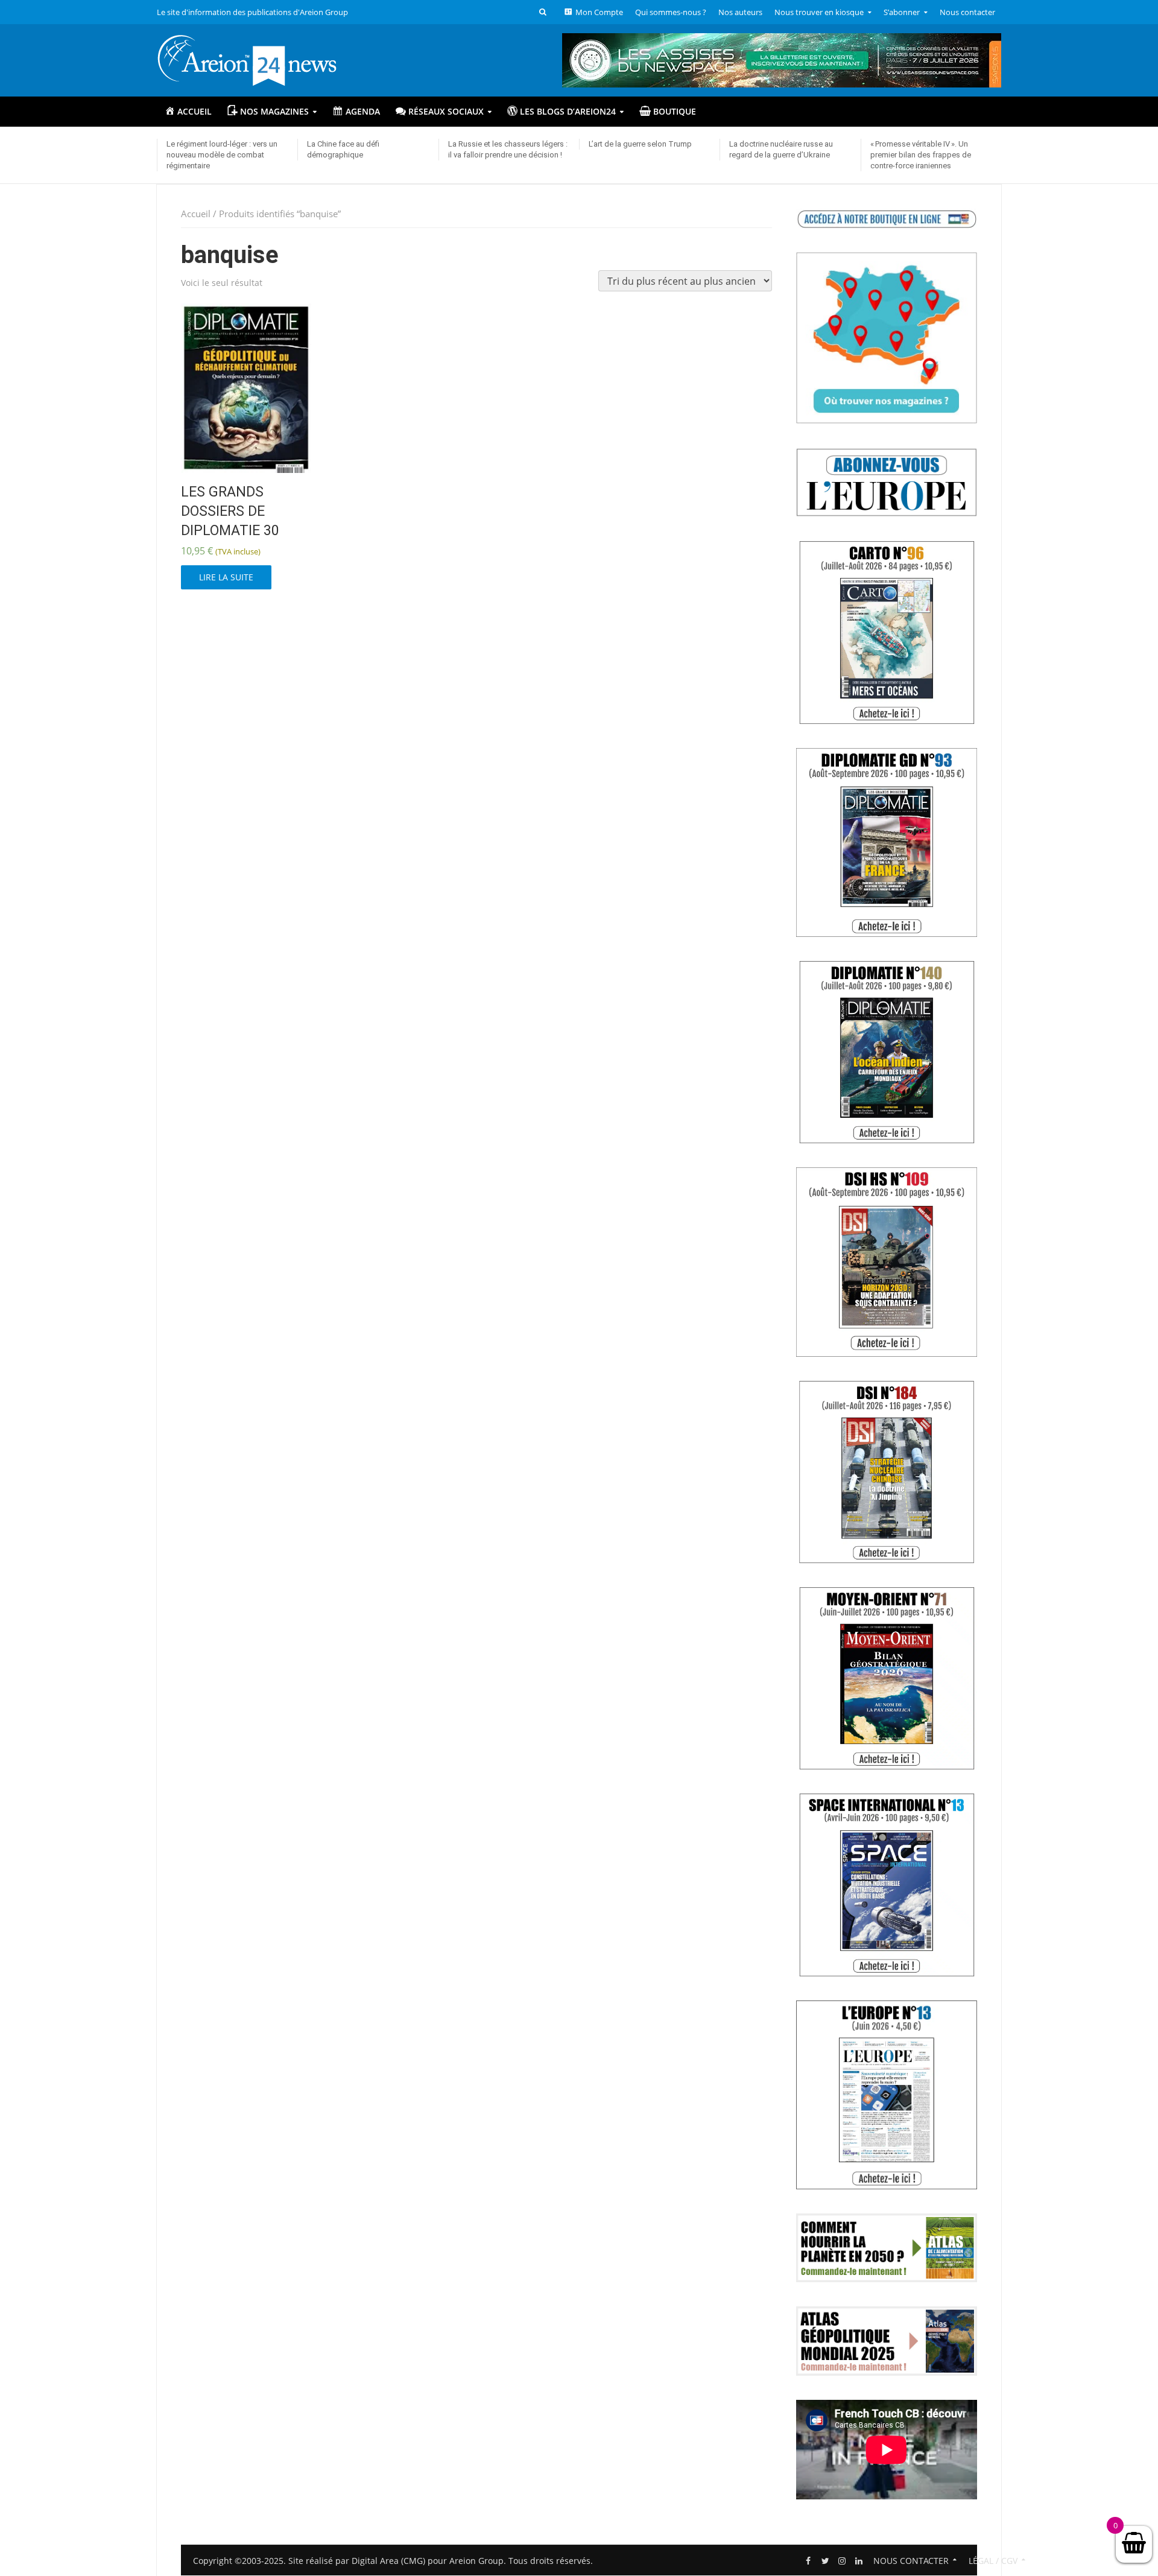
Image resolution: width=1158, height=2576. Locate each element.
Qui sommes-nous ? (671, 12)
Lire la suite (226, 577)
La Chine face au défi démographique (343, 149)
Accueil (196, 214)
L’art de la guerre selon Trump (640, 144)
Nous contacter (967, 12)
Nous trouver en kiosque (819, 12)
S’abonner (902, 12)
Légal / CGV (993, 2561)
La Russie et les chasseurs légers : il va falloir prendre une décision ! (508, 149)
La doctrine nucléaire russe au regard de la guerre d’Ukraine (781, 149)
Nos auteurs (740, 12)
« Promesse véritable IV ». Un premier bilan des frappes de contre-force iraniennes (921, 155)
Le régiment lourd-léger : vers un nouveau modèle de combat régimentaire (222, 155)
